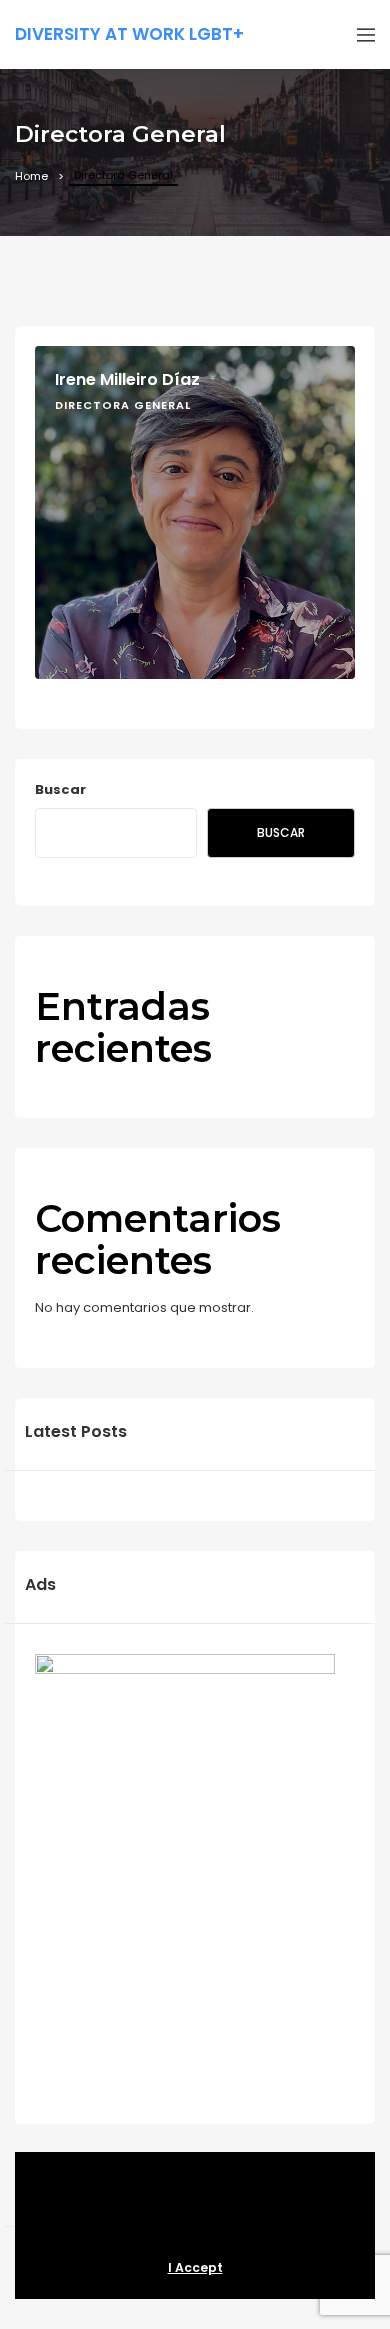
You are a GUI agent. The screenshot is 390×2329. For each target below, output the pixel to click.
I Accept (195, 2267)
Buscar (60, 789)
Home (31, 176)
